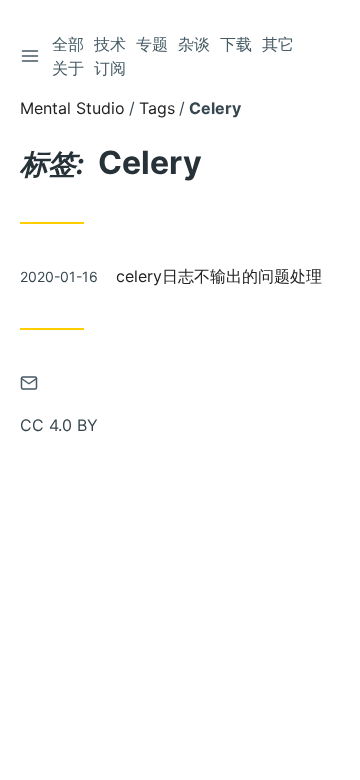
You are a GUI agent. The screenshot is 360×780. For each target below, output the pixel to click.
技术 (110, 44)
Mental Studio (72, 108)
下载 (236, 44)
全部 (68, 44)
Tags (157, 108)
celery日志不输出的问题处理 (219, 276)
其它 (278, 44)
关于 (68, 68)
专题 (152, 44)
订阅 (110, 68)
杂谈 (194, 44)
